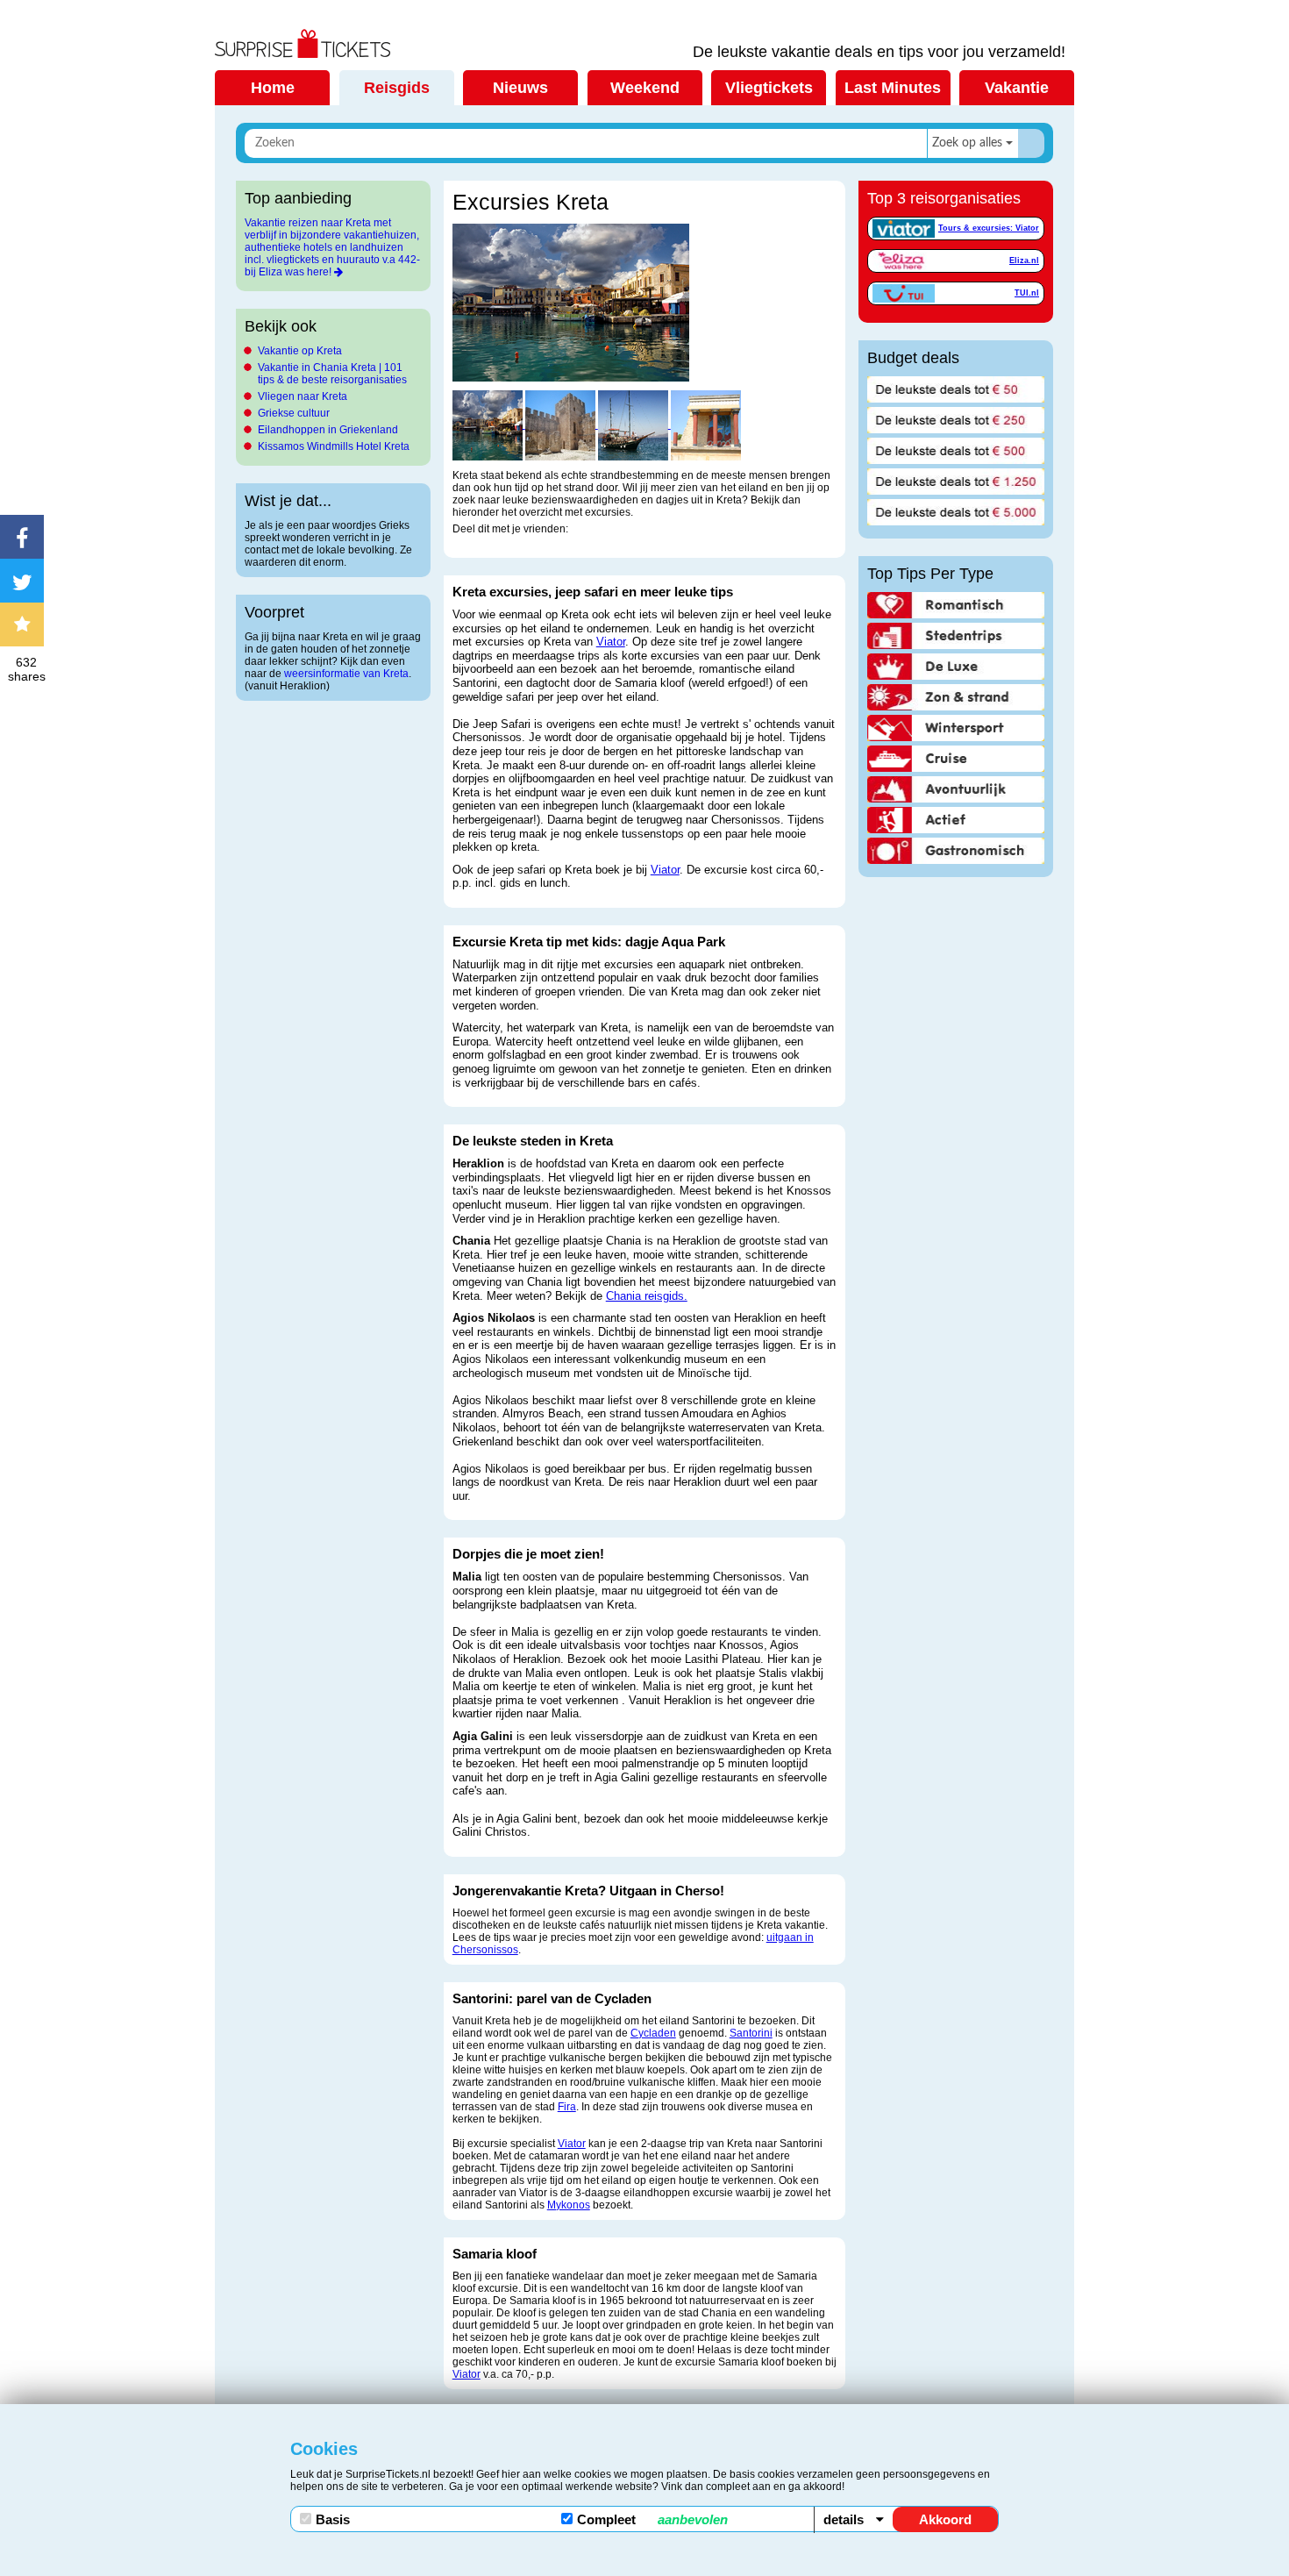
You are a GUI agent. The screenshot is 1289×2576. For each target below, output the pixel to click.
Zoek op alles (967, 143)
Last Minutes (893, 88)
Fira (567, 2107)
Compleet (652, 2519)
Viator (611, 642)
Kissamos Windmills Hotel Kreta (334, 446)
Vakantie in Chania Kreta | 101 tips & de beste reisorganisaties (332, 374)
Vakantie (1017, 88)
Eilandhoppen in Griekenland (328, 430)
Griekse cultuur (294, 413)
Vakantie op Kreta (300, 351)
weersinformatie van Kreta (346, 674)
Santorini (751, 2033)
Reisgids (397, 88)
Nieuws (520, 88)
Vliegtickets (769, 88)
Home (273, 88)
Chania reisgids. (647, 1296)
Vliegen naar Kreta (303, 396)
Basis (333, 2519)
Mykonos (569, 2205)
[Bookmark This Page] (26, 624)
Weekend (645, 88)
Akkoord (945, 2519)
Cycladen (653, 2033)
